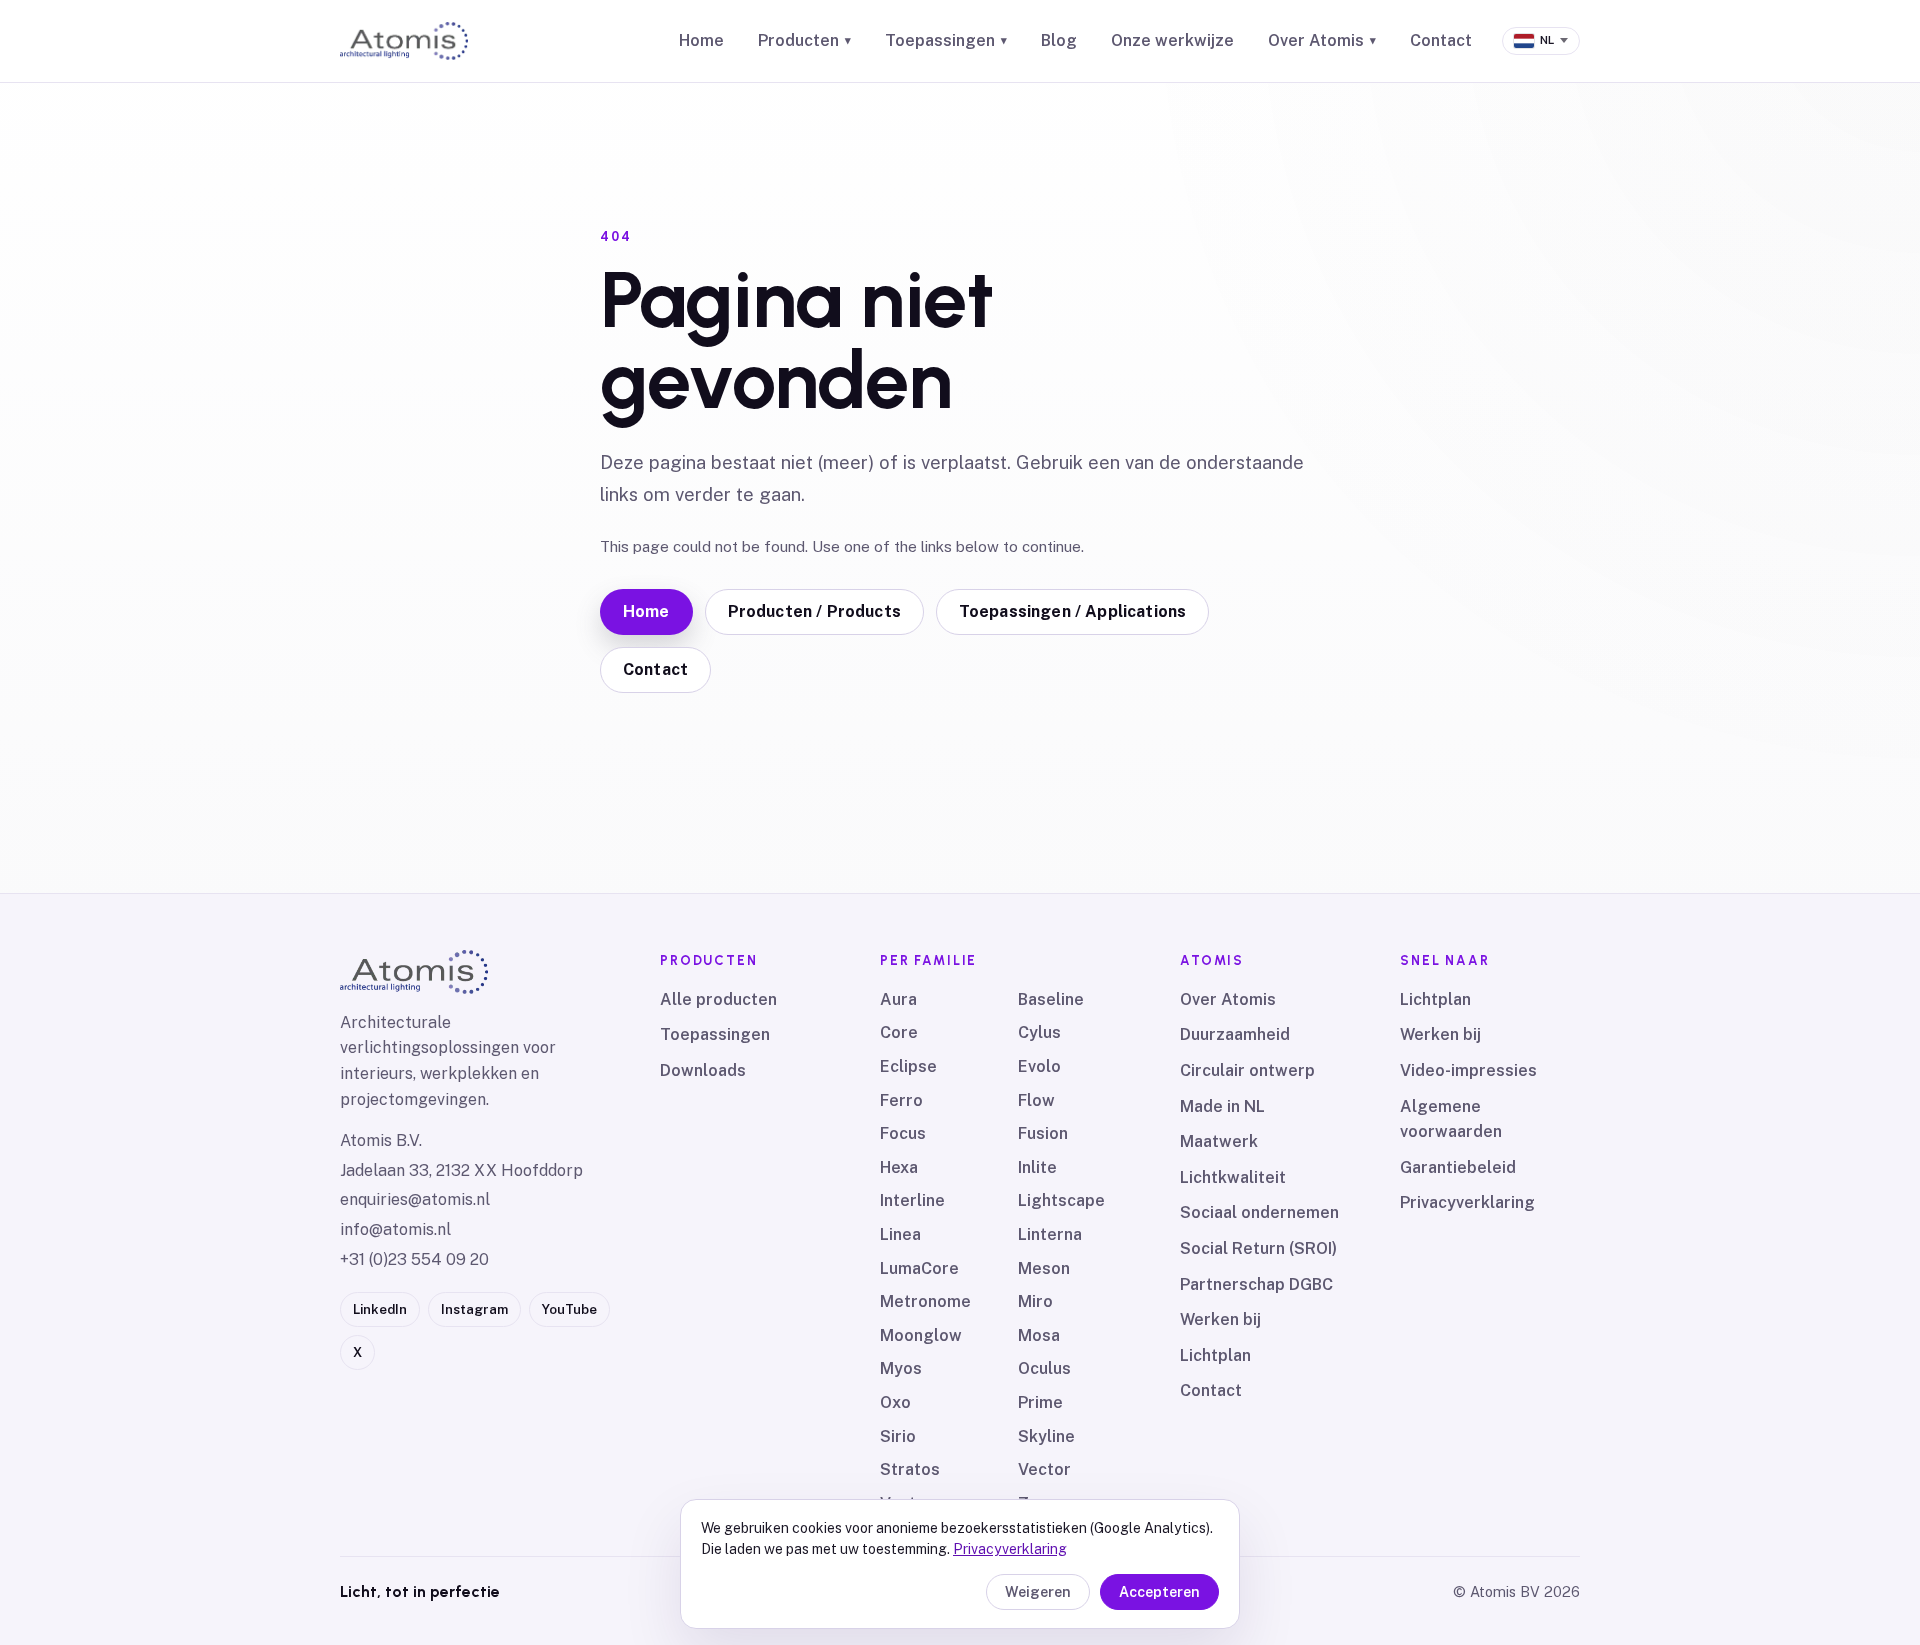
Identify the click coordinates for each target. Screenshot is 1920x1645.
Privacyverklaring (1467, 1202)
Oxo (895, 1402)
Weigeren (1038, 1592)
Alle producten (718, 999)
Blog (1059, 40)
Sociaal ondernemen (1259, 1212)
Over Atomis (1322, 40)
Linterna (1050, 1234)
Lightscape (1061, 1200)
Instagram (474, 1309)
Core (899, 1032)
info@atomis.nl (395, 1229)
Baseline (1051, 999)
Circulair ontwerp (1247, 1070)
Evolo (1039, 1066)
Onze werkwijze (1172, 40)
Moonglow (921, 1335)
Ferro (901, 1100)
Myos (901, 1368)
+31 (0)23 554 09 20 (414, 1259)
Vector (1044, 1469)
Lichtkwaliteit (1233, 1177)
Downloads (703, 1070)
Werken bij (1220, 1319)
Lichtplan (1215, 1355)
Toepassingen (946, 40)
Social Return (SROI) (1258, 1248)
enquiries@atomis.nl (415, 1199)
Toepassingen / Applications (1072, 611)
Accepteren (1159, 1592)
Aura (898, 999)
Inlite (1037, 1167)
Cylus (1039, 1032)
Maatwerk (1219, 1141)
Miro (1035, 1301)
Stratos (910, 1469)
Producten (804, 40)
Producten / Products (814, 611)
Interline (912, 1200)
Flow (1036, 1100)
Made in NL (1222, 1106)
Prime (1040, 1402)
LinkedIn (380, 1309)
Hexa (899, 1167)
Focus (903, 1133)
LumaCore (919, 1268)
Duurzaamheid (1235, 1034)
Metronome (925, 1301)
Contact (1441, 40)
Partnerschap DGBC (1256, 1284)
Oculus (1044, 1368)
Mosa (1039, 1335)
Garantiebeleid (1458, 1167)
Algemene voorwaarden (1451, 1119)
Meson (1044, 1268)
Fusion (1043, 1133)
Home (701, 40)
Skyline (1046, 1436)
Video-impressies (1468, 1070)
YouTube (569, 1309)
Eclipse (908, 1066)
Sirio (898, 1436)
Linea (900, 1234)
